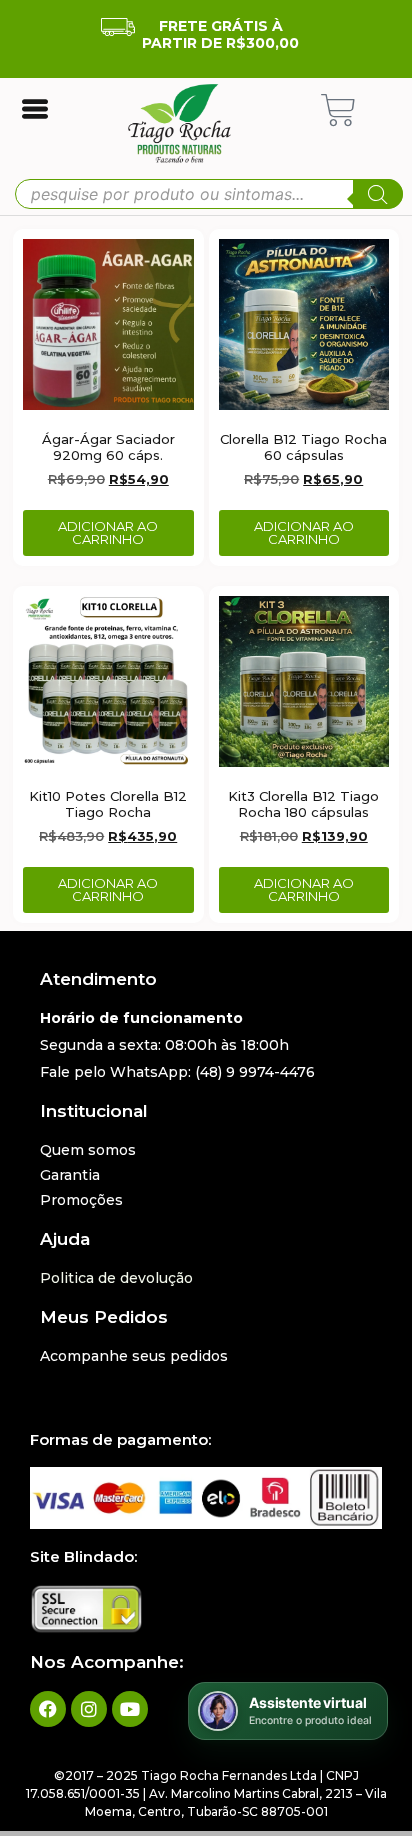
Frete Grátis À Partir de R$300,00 (220, 34)
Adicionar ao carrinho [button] (108, 532)
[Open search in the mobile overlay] (209, 194)
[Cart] (338, 110)
